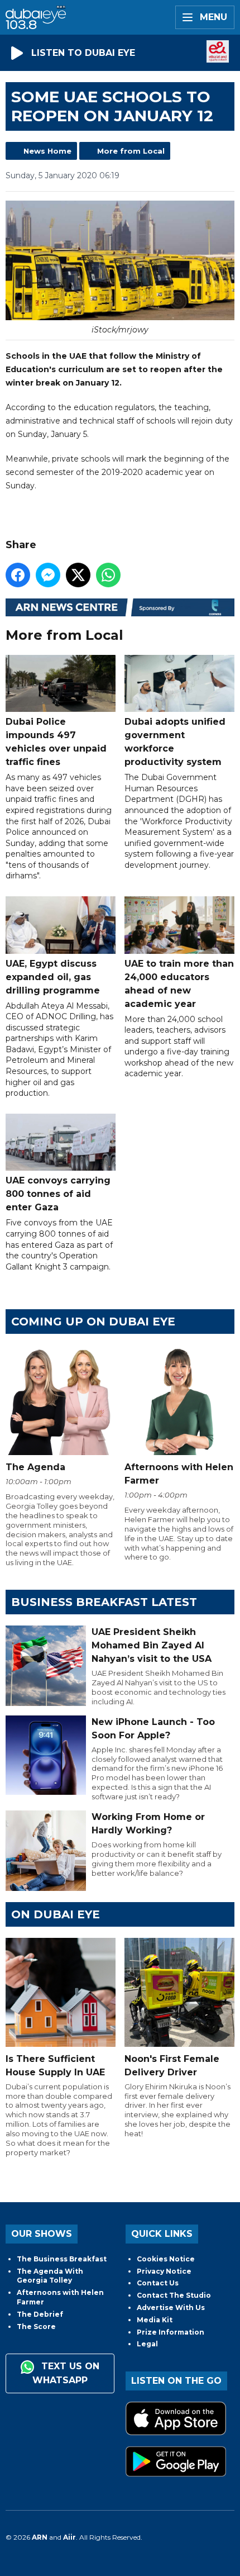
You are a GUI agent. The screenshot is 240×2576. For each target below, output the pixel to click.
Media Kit (155, 2320)
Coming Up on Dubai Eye (93, 1322)
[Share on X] (78, 575)
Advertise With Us (171, 2308)
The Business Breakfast (62, 2259)
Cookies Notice (166, 2259)
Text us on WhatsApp (66, 2373)
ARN (40, 2537)
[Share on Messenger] (48, 575)
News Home (47, 151)
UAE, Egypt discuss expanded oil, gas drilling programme (53, 977)
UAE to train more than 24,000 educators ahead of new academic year (179, 983)
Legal (147, 2344)
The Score (36, 2327)
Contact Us (158, 2283)
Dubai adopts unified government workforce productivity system (175, 742)
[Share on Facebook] (18, 575)
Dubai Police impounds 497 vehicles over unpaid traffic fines (56, 742)
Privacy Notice (164, 2271)
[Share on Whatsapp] (108, 575)
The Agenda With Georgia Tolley (50, 2276)
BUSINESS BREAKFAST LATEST (104, 1602)
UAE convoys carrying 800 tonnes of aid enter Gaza (58, 1194)
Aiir (69, 2537)
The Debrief (40, 2314)
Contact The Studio (174, 2295)
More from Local (131, 151)
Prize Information (171, 2332)
